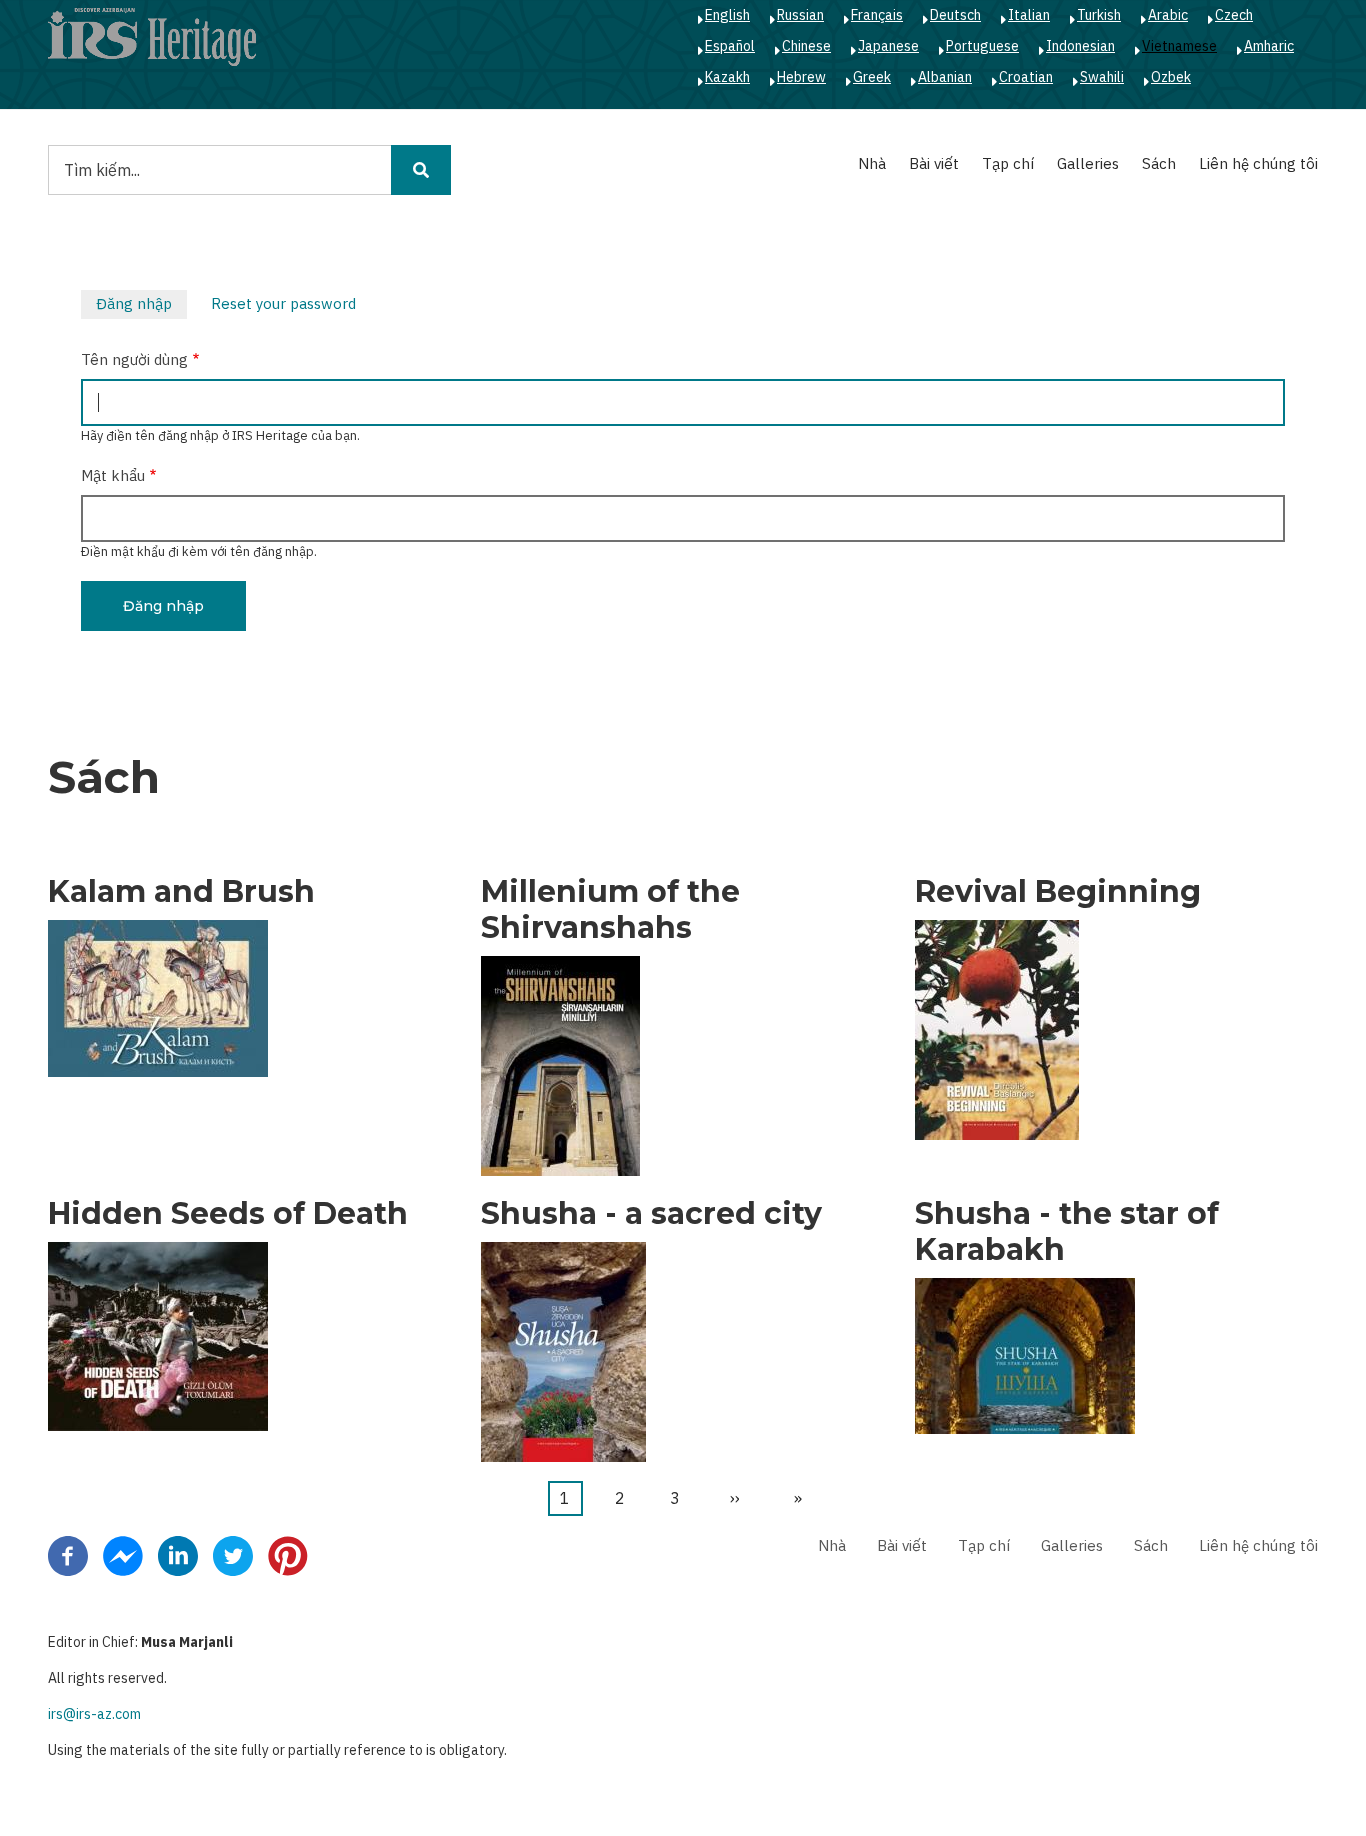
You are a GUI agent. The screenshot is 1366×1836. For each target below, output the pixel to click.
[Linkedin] (178, 1554)
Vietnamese (1179, 46)
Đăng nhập (141, 306)
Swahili (1102, 77)
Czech (1234, 15)
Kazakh (727, 77)
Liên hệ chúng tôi (1258, 163)
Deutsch (955, 15)
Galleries (1088, 163)
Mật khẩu (113, 475)
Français (877, 15)
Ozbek (1171, 77)
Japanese (888, 46)
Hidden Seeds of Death (228, 1214)
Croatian (1026, 77)
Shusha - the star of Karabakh (1067, 1232)
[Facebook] (68, 1554)
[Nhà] (152, 36)
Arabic (1168, 15)
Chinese (806, 46)
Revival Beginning (1058, 892)
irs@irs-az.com (94, 1714)
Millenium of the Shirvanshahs (610, 910)
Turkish (1099, 15)
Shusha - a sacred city (651, 1214)
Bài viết (934, 163)
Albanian (945, 77)
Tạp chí (1008, 163)
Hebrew (801, 77)
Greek (872, 77)
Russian (800, 15)
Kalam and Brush (181, 892)
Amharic (1269, 46)
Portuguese (982, 46)
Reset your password (283, 303)
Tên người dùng (134, 359)
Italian (1029, 15)
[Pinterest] (288, 1554)
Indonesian (1080, 46)
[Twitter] (233, 1554)
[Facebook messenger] (123, 1554)
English (727, 15)
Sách (1159, 163)
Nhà (872, 163)
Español (730, 46)
